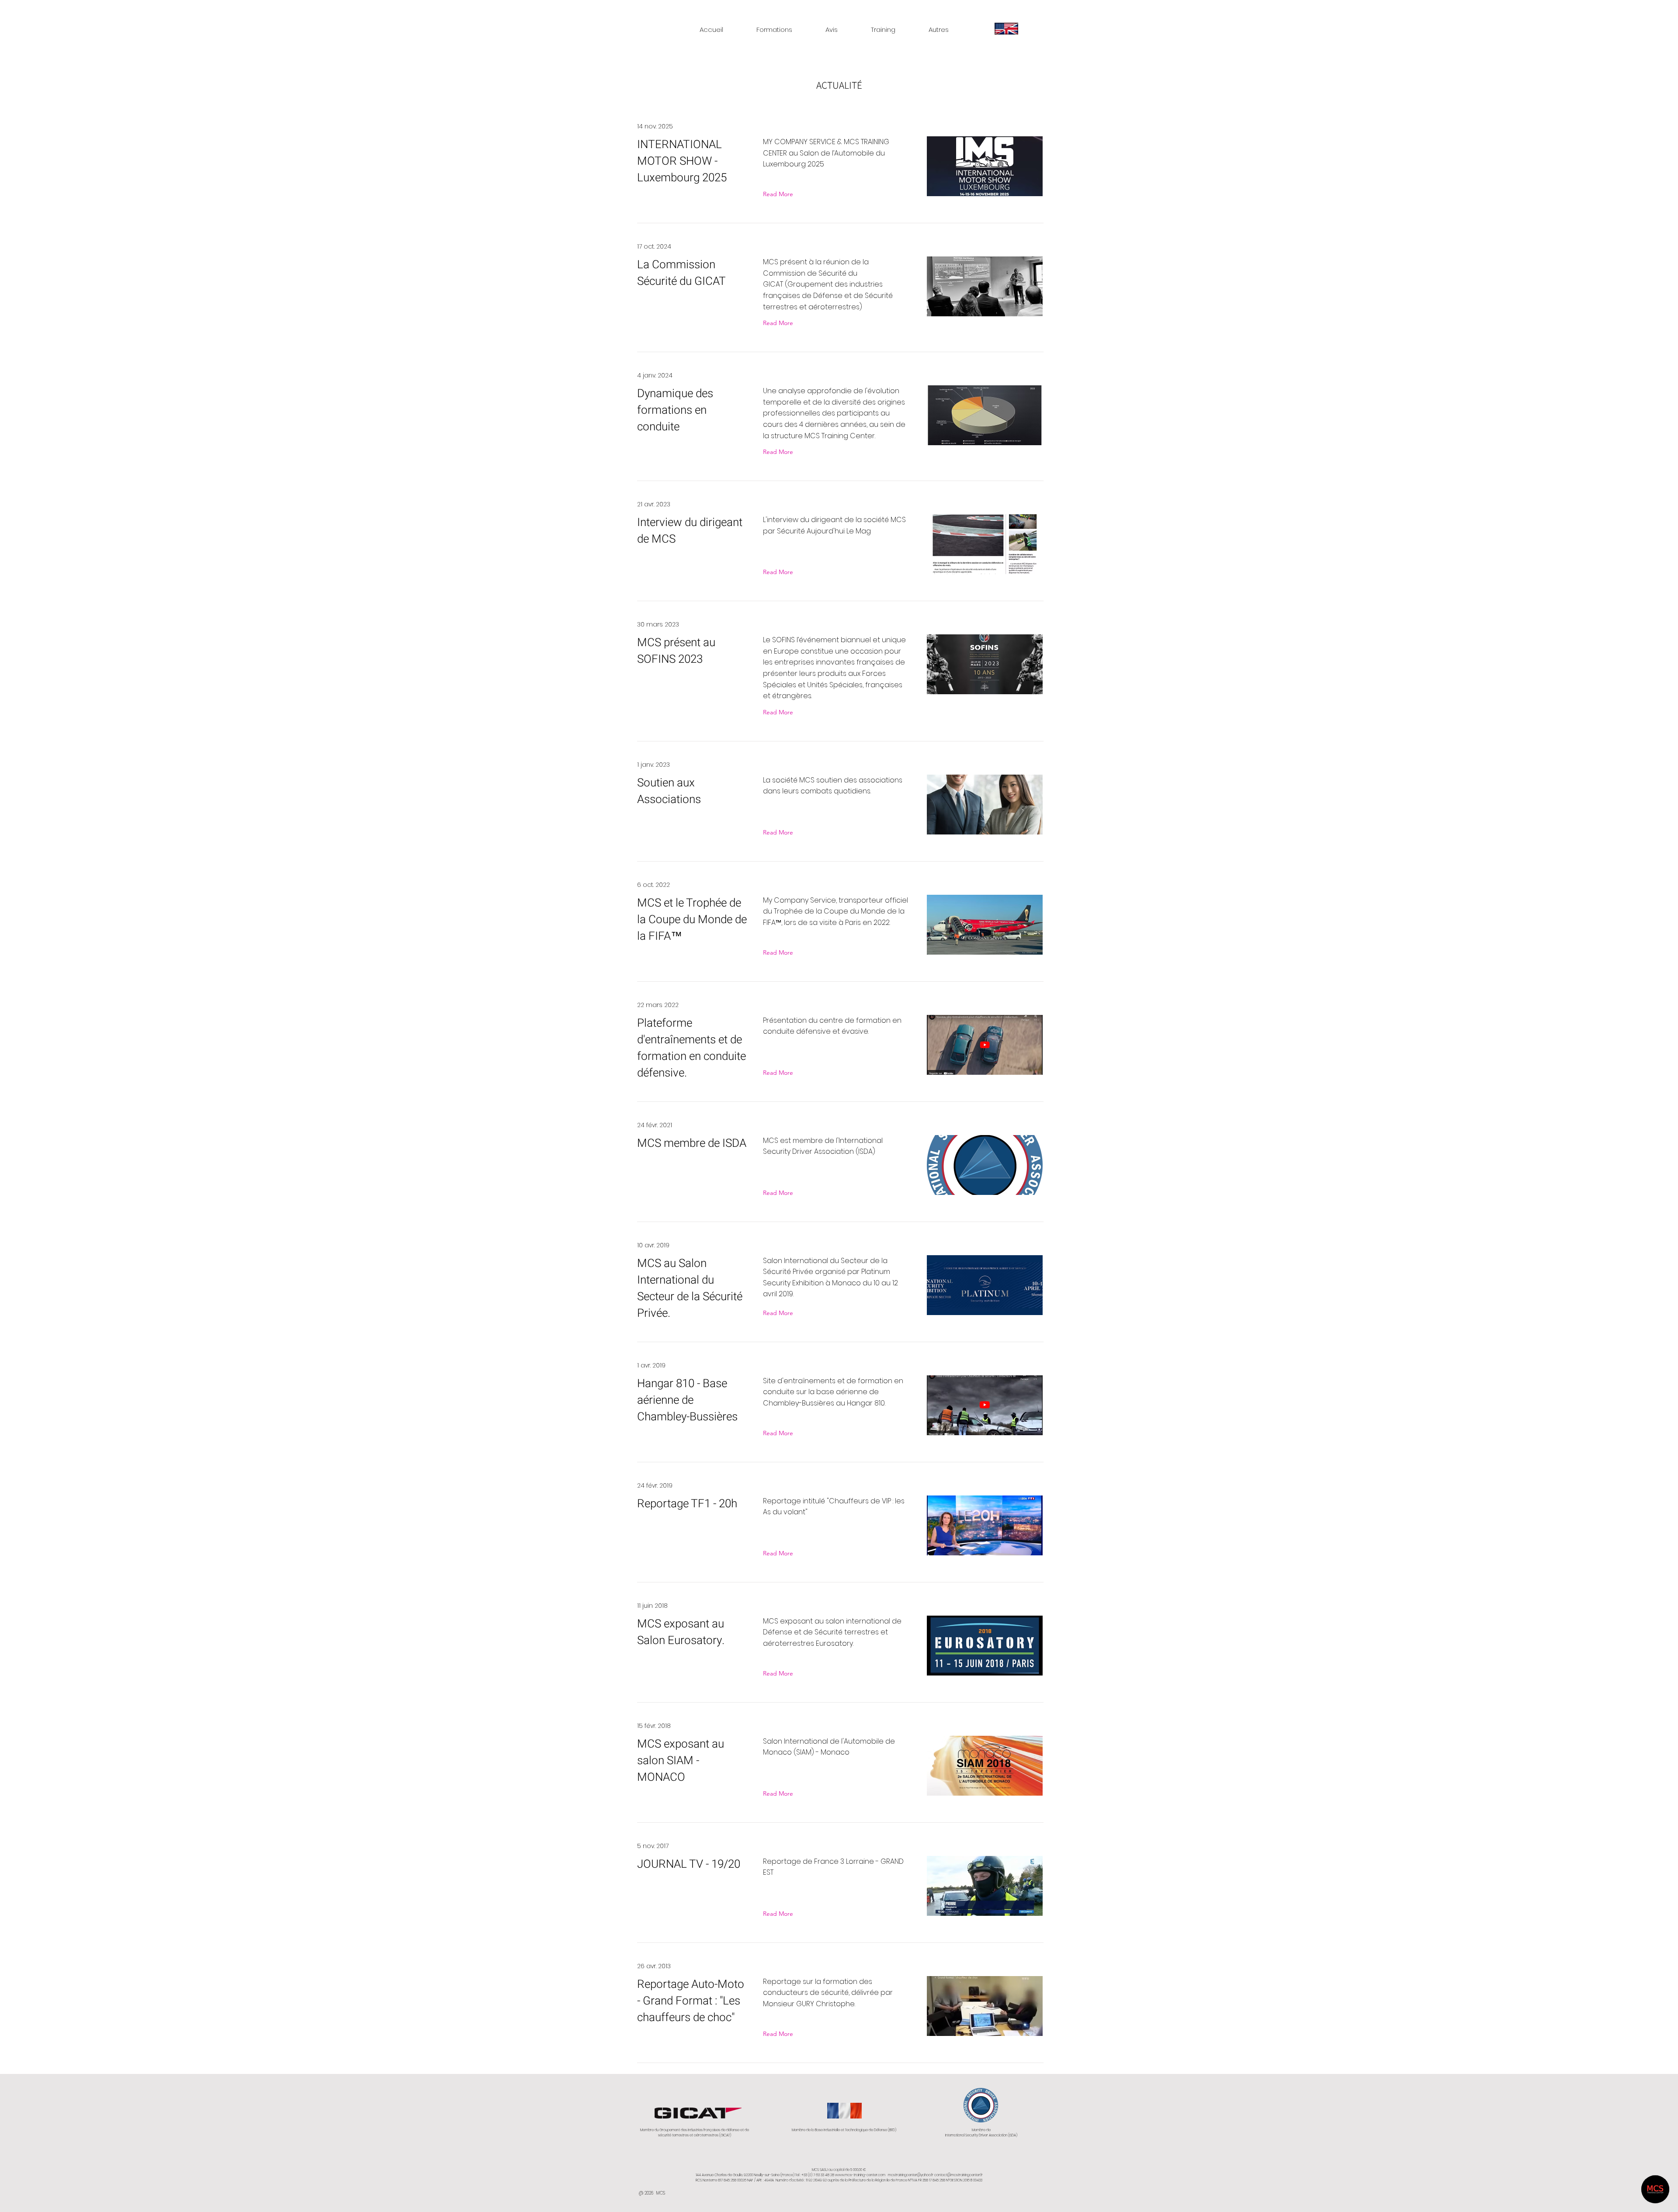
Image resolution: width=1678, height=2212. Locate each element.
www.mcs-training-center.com (860, 2175)
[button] (774, 26)
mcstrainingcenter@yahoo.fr (911, 2175)
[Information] (1006, 28)
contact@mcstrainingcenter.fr (959, 2175)
